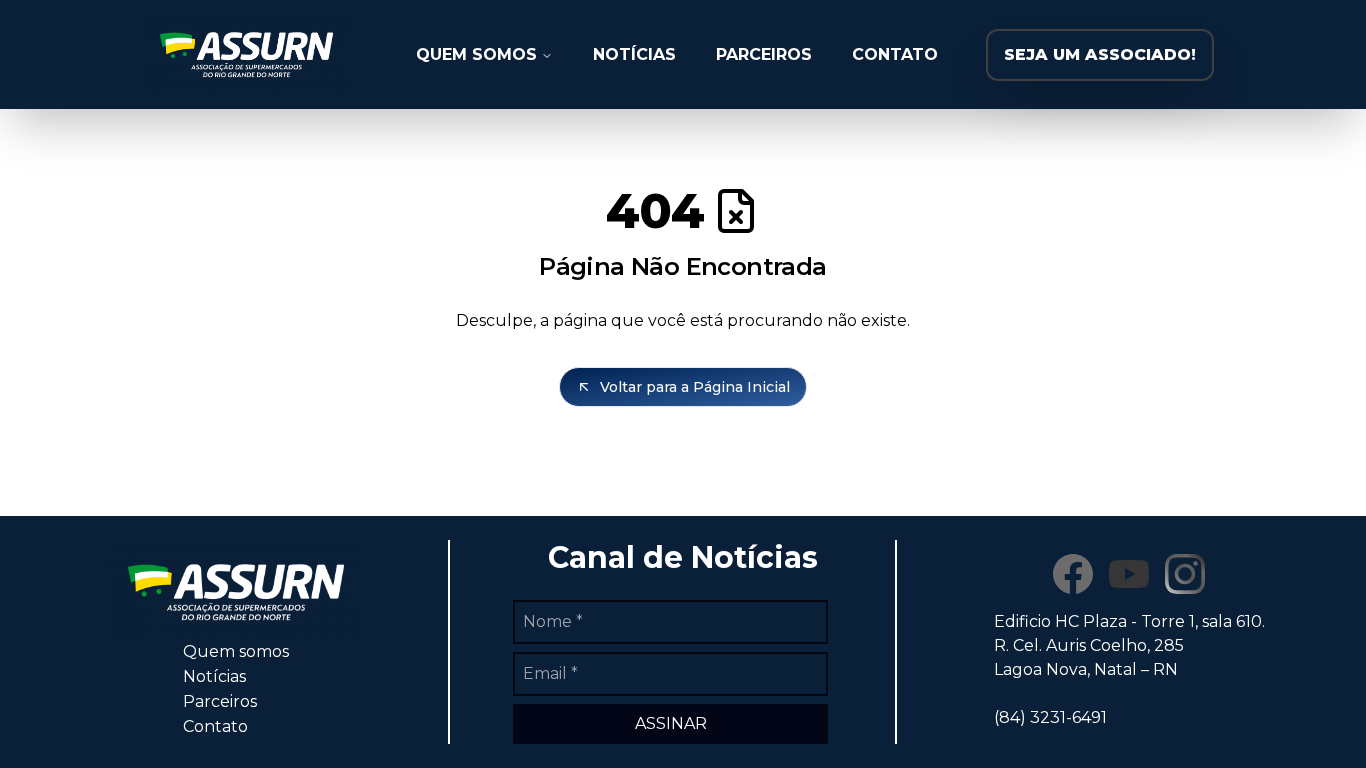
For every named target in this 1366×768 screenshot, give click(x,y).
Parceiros (220, 701)
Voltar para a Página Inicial (695, 387)
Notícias (214, 676)
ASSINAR (671, 723)
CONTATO (895, 54)
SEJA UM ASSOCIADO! (1100, 54)
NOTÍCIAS (634, 54)
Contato (215, 726)
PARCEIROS (764, 54)
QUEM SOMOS (476, 54)
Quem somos (236, 651)
